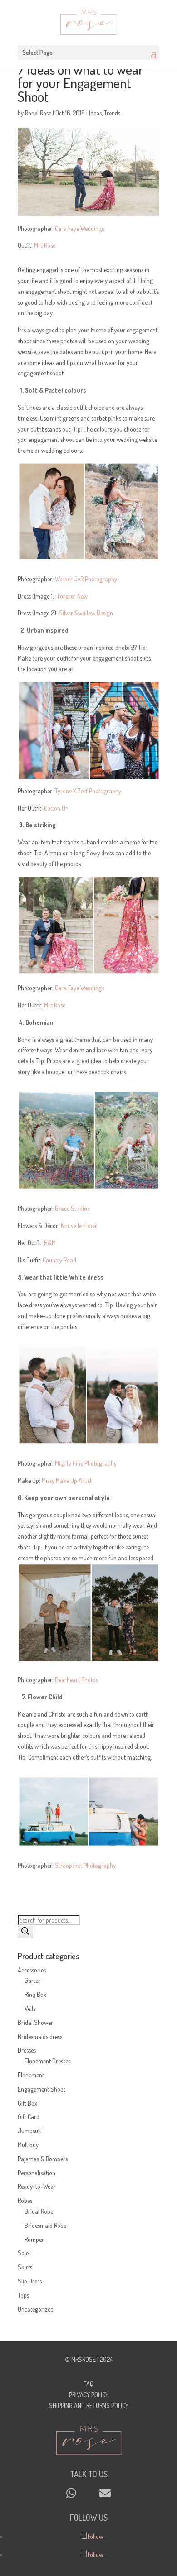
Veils (30, 2008)
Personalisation (37, 2173)
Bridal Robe (39, 2211)
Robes (25, 2200)
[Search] (25, 1932)
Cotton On (56, 808)
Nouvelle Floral (79, 1226)
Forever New (73, 596)
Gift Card (29, 2117)
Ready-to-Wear (37, 2186)
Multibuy (28, 2145)
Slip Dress (30, 2281)
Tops (23, 2295)
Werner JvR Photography (86, 579)
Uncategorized (36, 2309)
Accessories (32, 1970)
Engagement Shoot (42, 2089)
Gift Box (27, 2103)
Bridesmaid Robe (45, 2225)
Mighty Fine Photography (86, 1463)
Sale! (24, 2253)
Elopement (31, 2075)
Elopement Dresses (47, 2061)
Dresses (27, 2050)
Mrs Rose (45, 245)
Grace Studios (72, 1208)
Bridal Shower (35, 2022)
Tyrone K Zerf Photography (88, 791)
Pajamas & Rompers (43, 2159)
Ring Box (35, 1994)
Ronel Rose (38, 113)
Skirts (25, 2267)
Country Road (59, 1260)
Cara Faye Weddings (79, 228)
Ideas (95, 113)
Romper (34, 2239)
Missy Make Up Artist (67, 1480)
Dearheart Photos (76, 1680)
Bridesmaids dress (40, 2036)
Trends (112, 113)
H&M (50, 1243)
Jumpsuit (29, 2131)
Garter (32, 1980)
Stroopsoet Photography (85, 1865)
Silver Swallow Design (86, 613)
